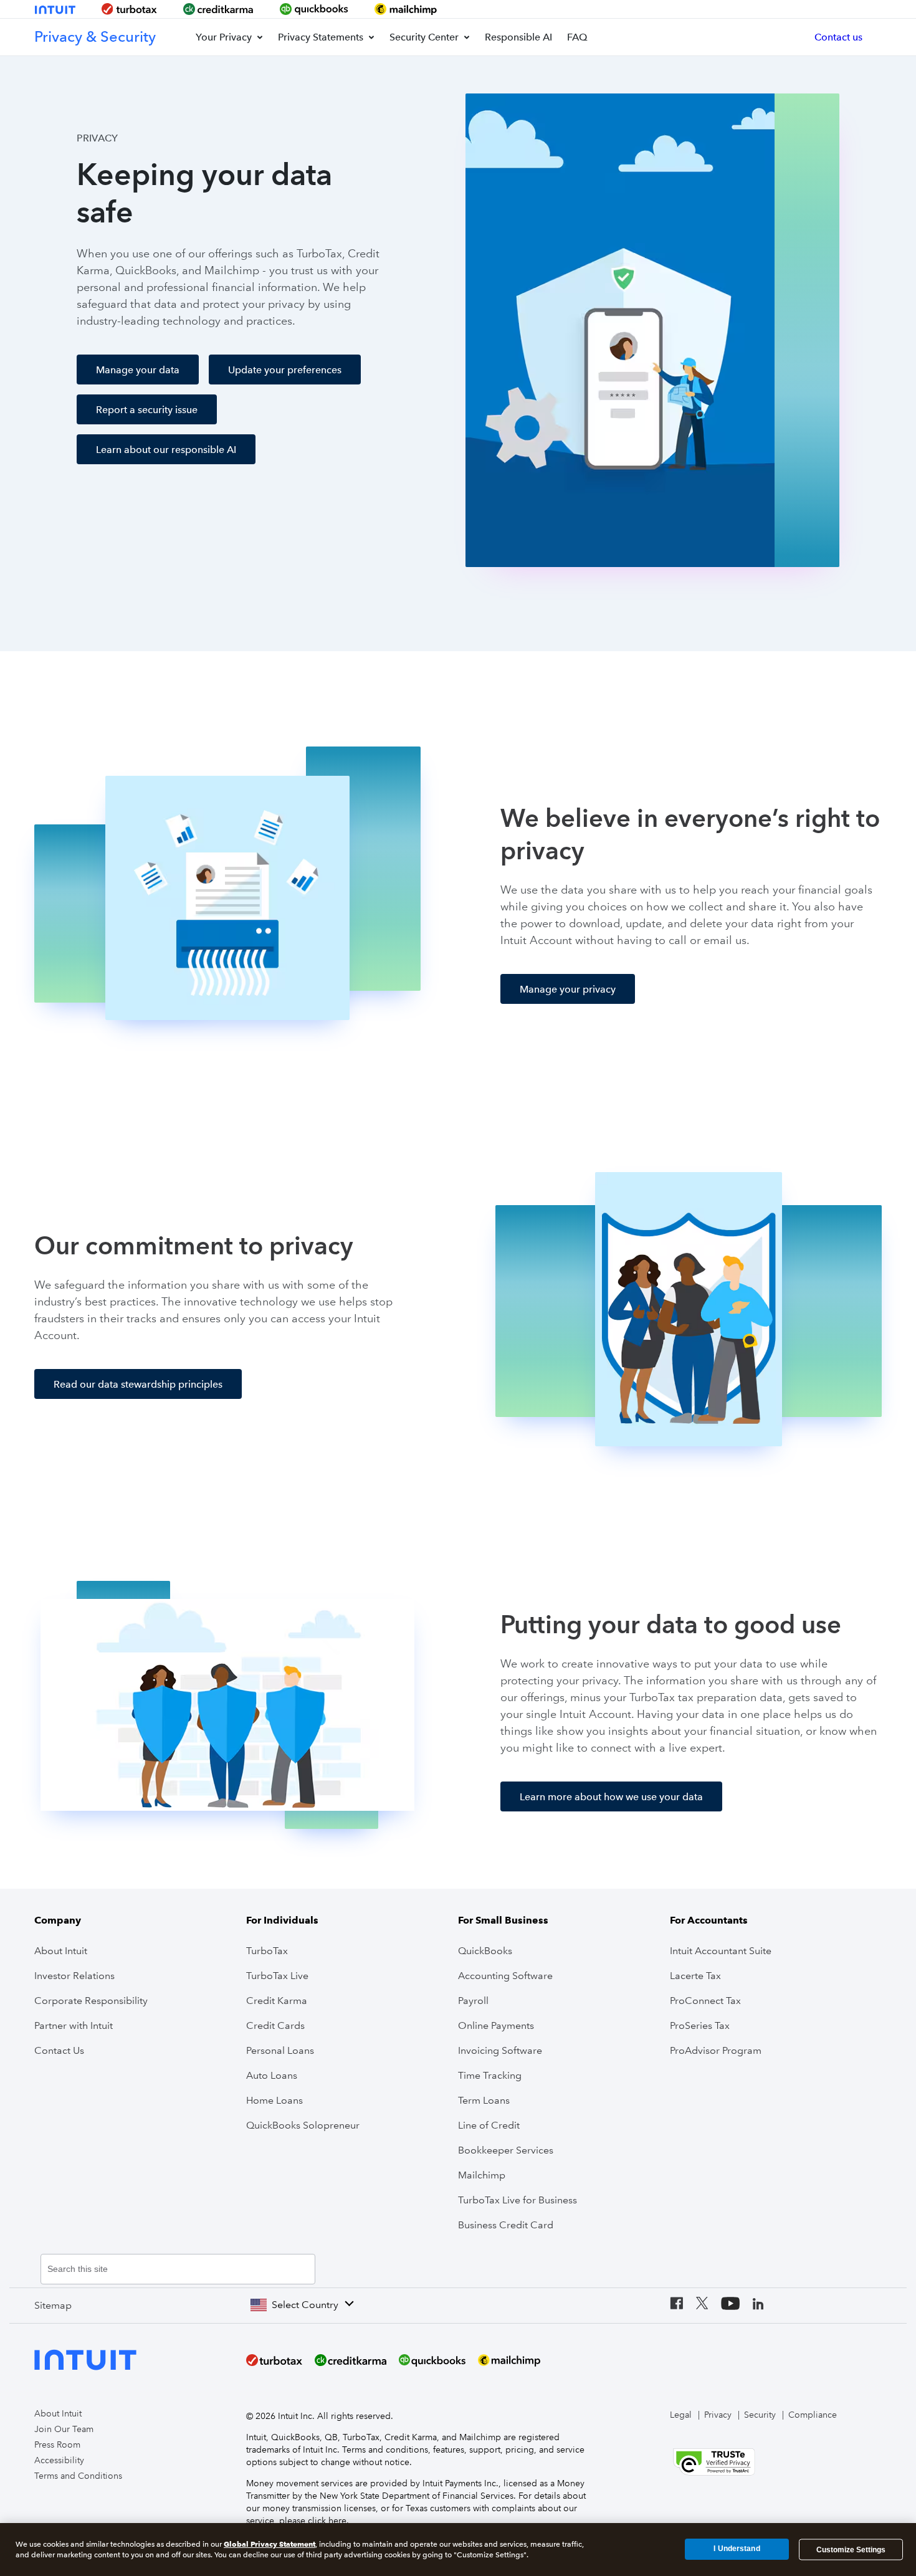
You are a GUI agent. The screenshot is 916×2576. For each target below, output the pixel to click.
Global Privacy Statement (270, 2544)
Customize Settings (851, 2549)
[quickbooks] (314, 9)
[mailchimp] (406, 9)
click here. (328, 2521)
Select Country (305, 2305)
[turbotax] (129, 9)
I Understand (737, 2549)
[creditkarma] (219, 9)
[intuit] (56, 10)
